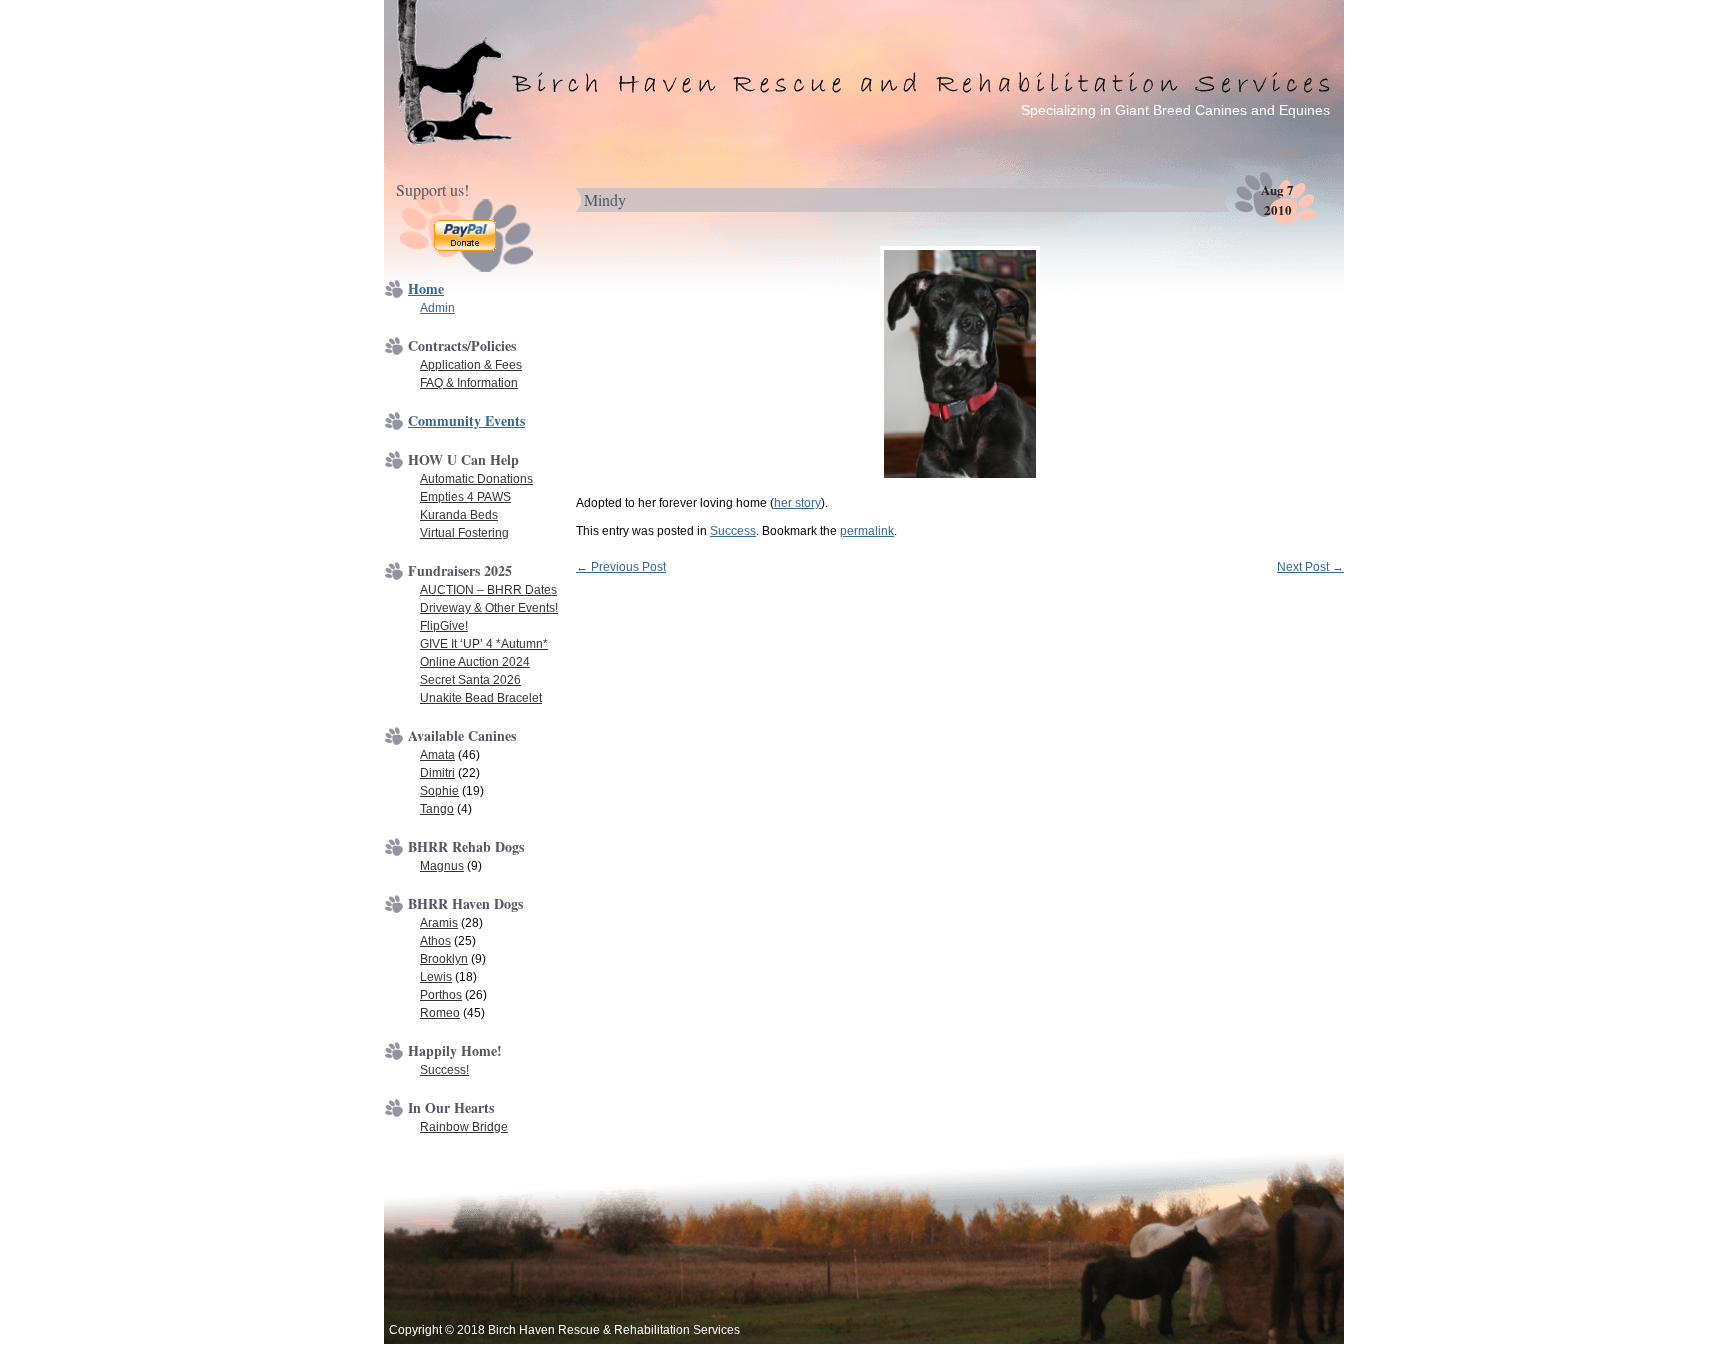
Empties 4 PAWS (465, 497)
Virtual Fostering (464, 533)
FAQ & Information (469, 383)
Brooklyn (444, 959)
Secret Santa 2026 (470, 680)
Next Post (1310, 567)
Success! (444, 1070)
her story (797, 503)
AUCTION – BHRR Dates (488, 590)
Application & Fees (471, 365)
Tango (437, 809)
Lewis (436, 977)
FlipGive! (444, 626)
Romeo (440, 1013)
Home (426, 288)
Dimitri (437, 773)
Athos (435, 941)
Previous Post (621, 567)
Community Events (466, 420)
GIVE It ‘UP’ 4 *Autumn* (484, 644)
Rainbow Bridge (464, 1127)
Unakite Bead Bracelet (481, 698)
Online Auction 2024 (475, 662)
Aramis (439, 923)
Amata (437, 755)
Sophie (439, 791)
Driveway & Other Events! (489, 608)
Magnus (442, 866)
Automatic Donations (476, 479)
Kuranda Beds (459, 515)
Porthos (441, 995)
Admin (437, 308)
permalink (867, 531)
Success (733, 531)
